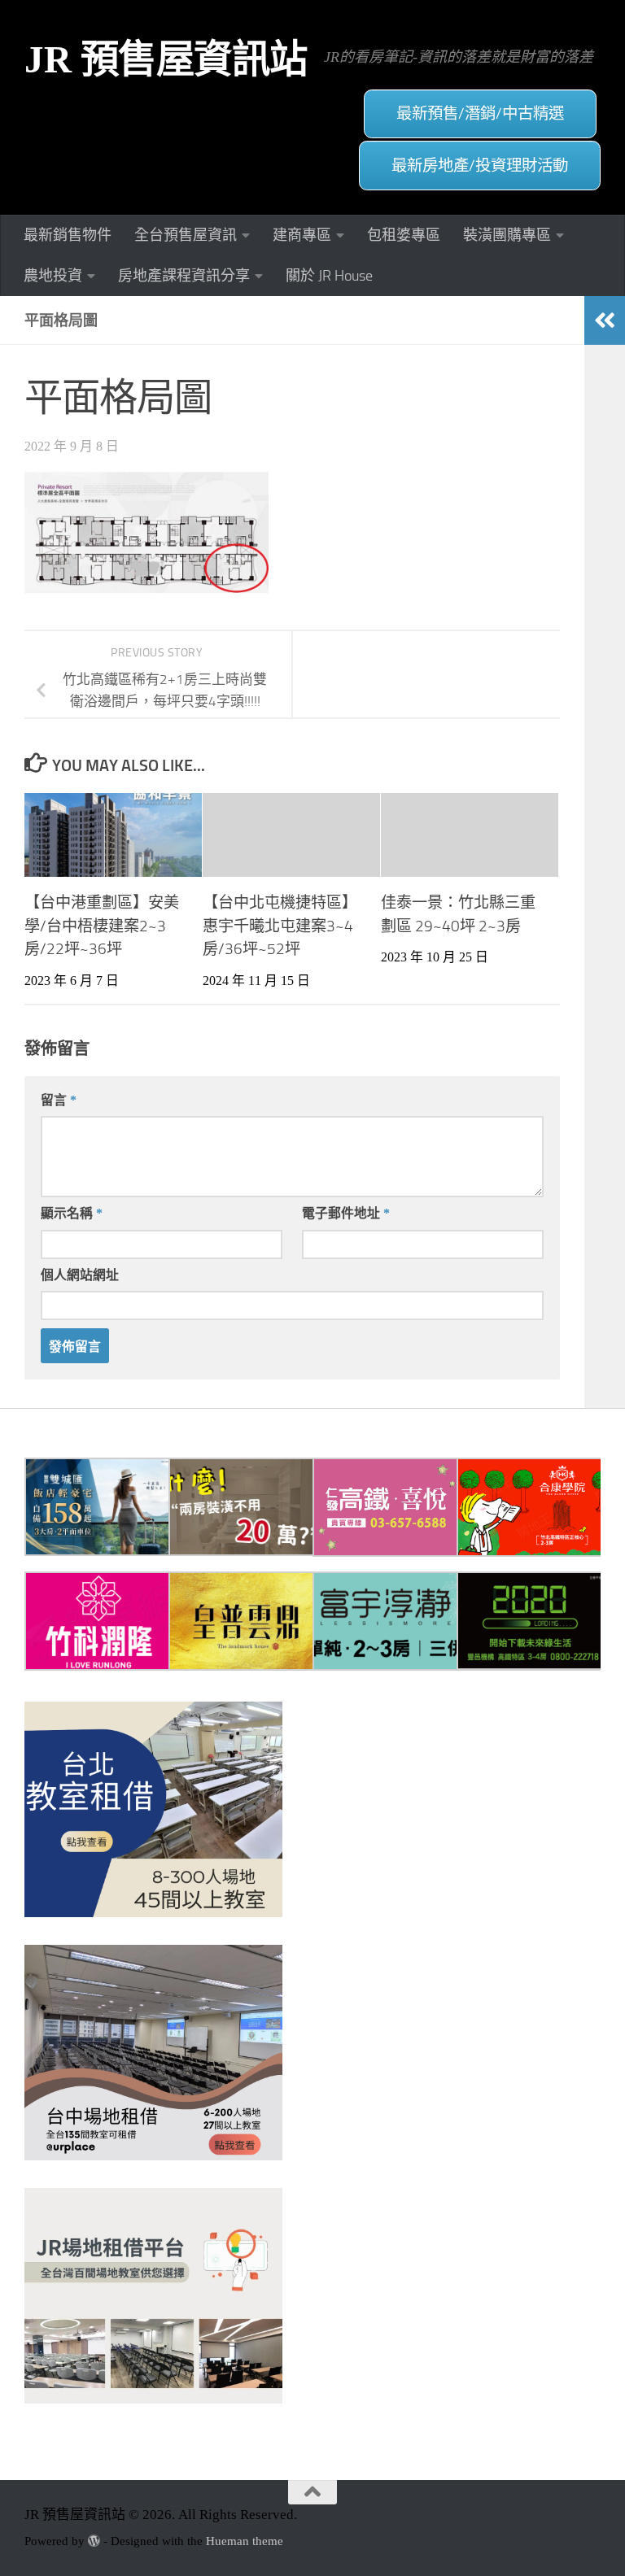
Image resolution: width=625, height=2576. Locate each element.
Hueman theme (245, 2541)
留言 (59, 1100)
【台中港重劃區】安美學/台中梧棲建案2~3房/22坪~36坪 (102, 926)
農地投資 (53, 276)
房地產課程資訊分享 (184, 276)
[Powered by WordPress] (94, 2541)
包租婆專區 (404, 235)
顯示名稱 (72, 1213)
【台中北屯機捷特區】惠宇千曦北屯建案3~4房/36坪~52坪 (280, 926)
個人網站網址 (80, 1275)
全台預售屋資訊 (186, 235)
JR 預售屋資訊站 (166, 59)
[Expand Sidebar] (605, 320)
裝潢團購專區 (507, 235)
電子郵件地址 (346, 1213)
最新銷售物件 (68, 235)
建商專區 (302, 235)
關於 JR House (329, 276)
